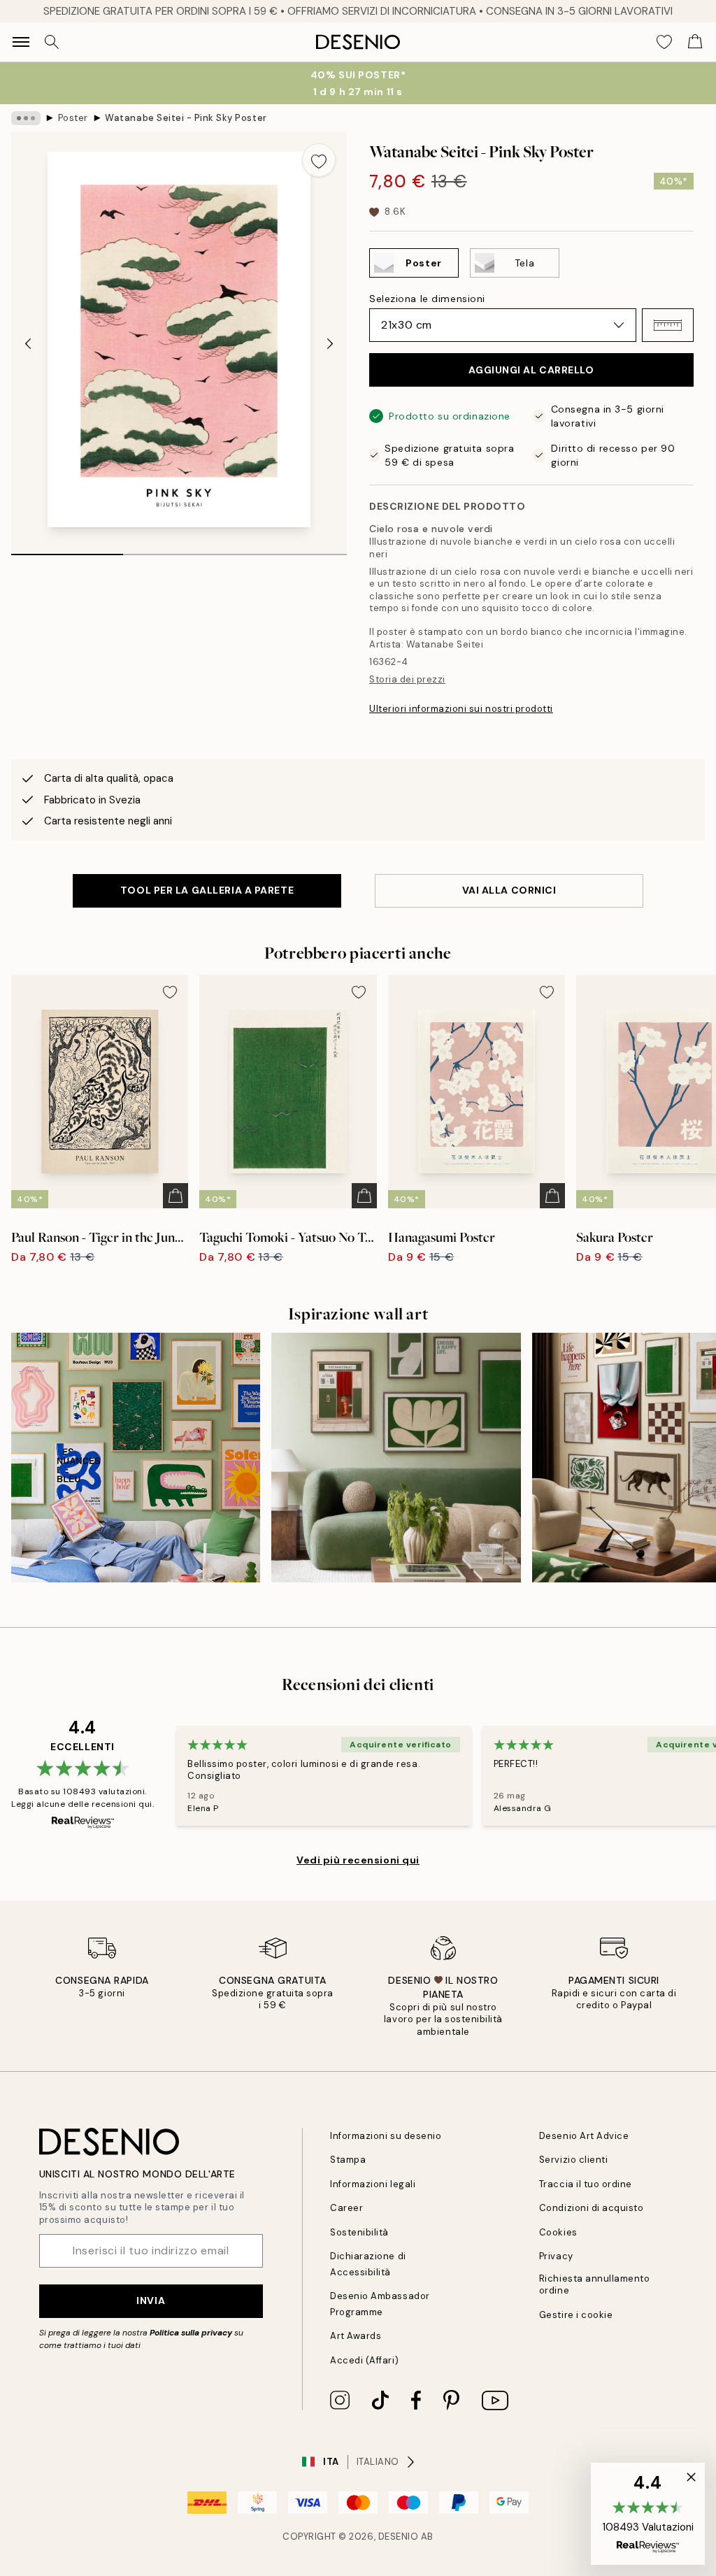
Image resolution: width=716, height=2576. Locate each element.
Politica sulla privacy (192, 2333)
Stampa (348, 2160)
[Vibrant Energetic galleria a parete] (136, 1457)
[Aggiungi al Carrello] (176, 1196)
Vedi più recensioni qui (358, 1860)
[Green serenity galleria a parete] (396, 1457)
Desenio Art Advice (584, 2136)
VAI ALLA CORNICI (509, 890)
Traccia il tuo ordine (586, 2184)
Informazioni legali (373, 2184)
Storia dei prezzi (407, 679)
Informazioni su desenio (386, 2136)
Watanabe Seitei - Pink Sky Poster (186, 118)
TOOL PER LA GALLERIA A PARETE (207, 890)
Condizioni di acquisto (591, 2208)
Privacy (556, 2256)
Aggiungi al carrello (531, 370)
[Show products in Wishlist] (664, 42)
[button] (668, 325)
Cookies (558, 2232)
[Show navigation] (21, 42)
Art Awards (356, 2336)
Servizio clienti (573, 2160)
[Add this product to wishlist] (319, 160)
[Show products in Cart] (695, 42)
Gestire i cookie (576, 2315)
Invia (151, 2300)
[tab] (67, 550)
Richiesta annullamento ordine (594, 2284)
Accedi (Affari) (364, 2360)
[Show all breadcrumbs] (26, 118)
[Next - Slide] (330, 344)
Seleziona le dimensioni (427, 299)
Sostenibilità (359, 2232)
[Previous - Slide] (28, 344)
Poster (73, 118)
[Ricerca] (52, 42)
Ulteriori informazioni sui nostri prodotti (461, 709)
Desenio (399, 2536)
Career (346, 2208)
